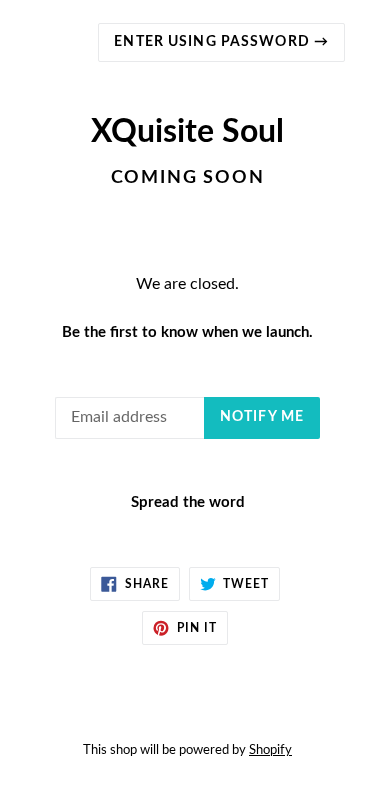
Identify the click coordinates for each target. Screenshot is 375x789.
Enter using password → (221, 42)
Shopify (270, 750)
